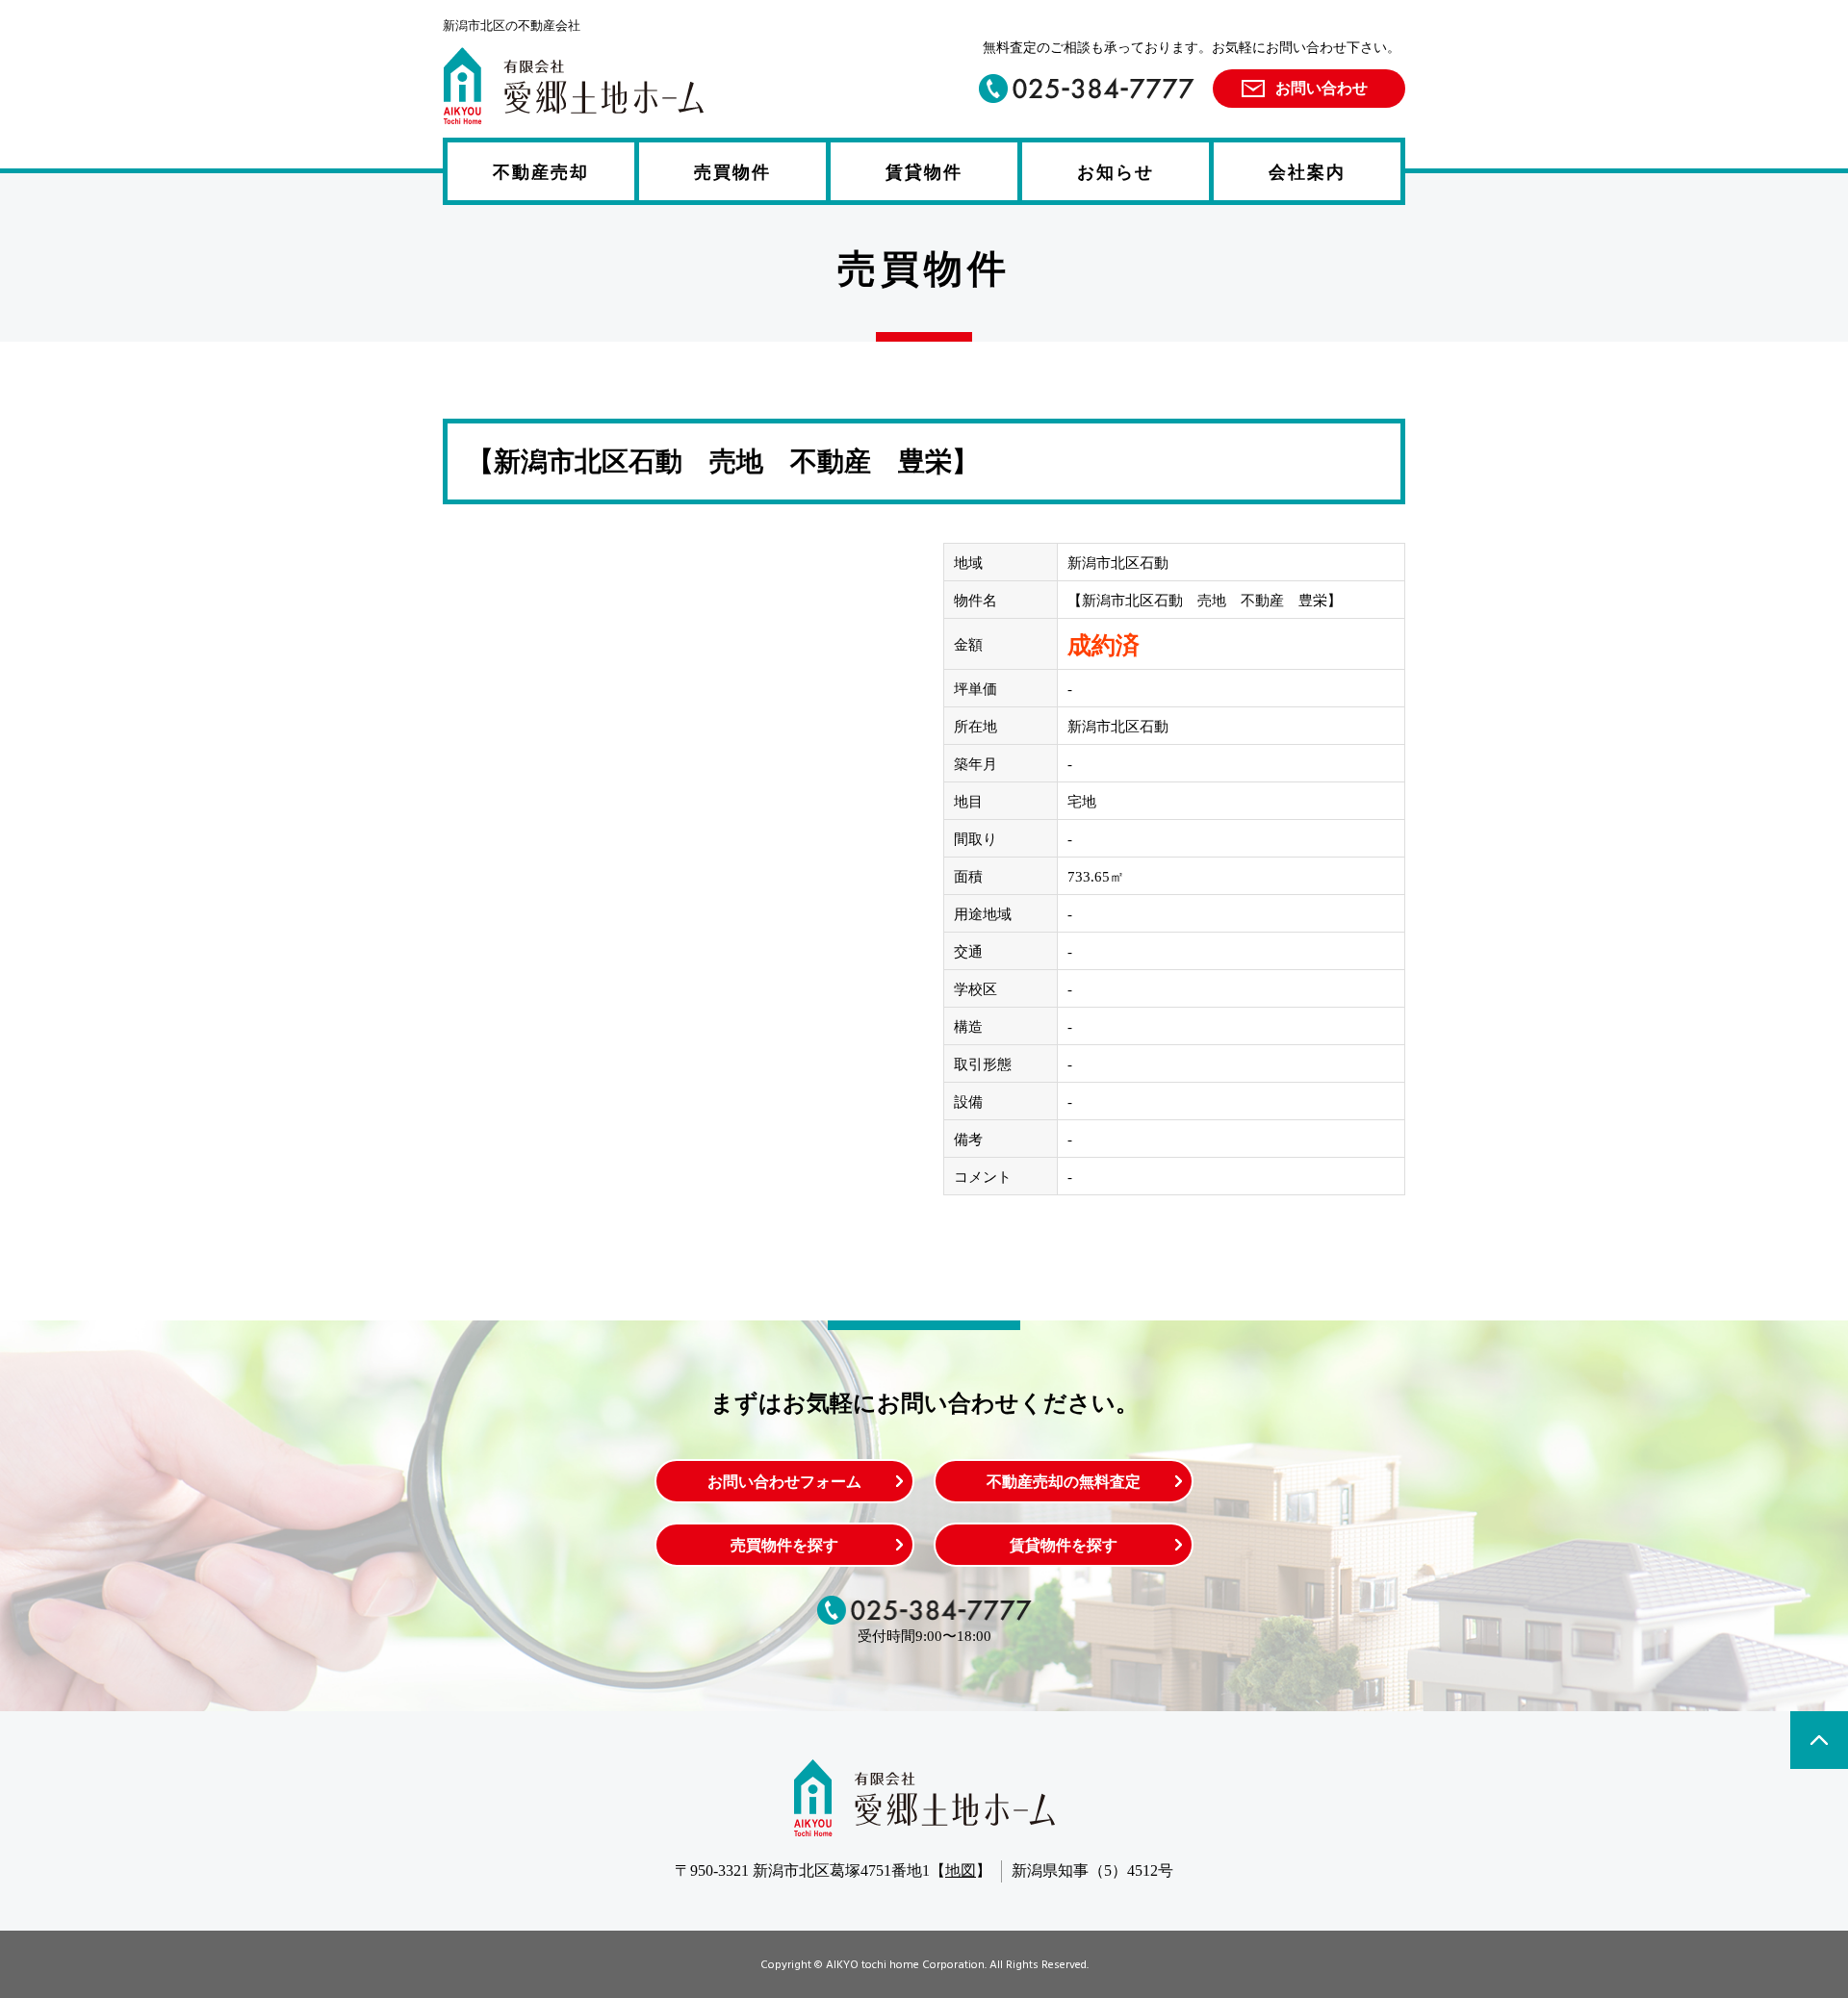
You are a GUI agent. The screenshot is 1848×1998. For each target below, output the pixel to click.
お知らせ (1116, 172)
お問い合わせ (1322, 88)
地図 (961, 1870)
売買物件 (732, 172)
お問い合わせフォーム (784, 1482)
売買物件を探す (784, 1545)
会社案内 (1307, 172)
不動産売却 (541, 172)
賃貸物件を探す (1064, 1545)
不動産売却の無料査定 (1064, 1482)
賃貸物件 (924, 172)
